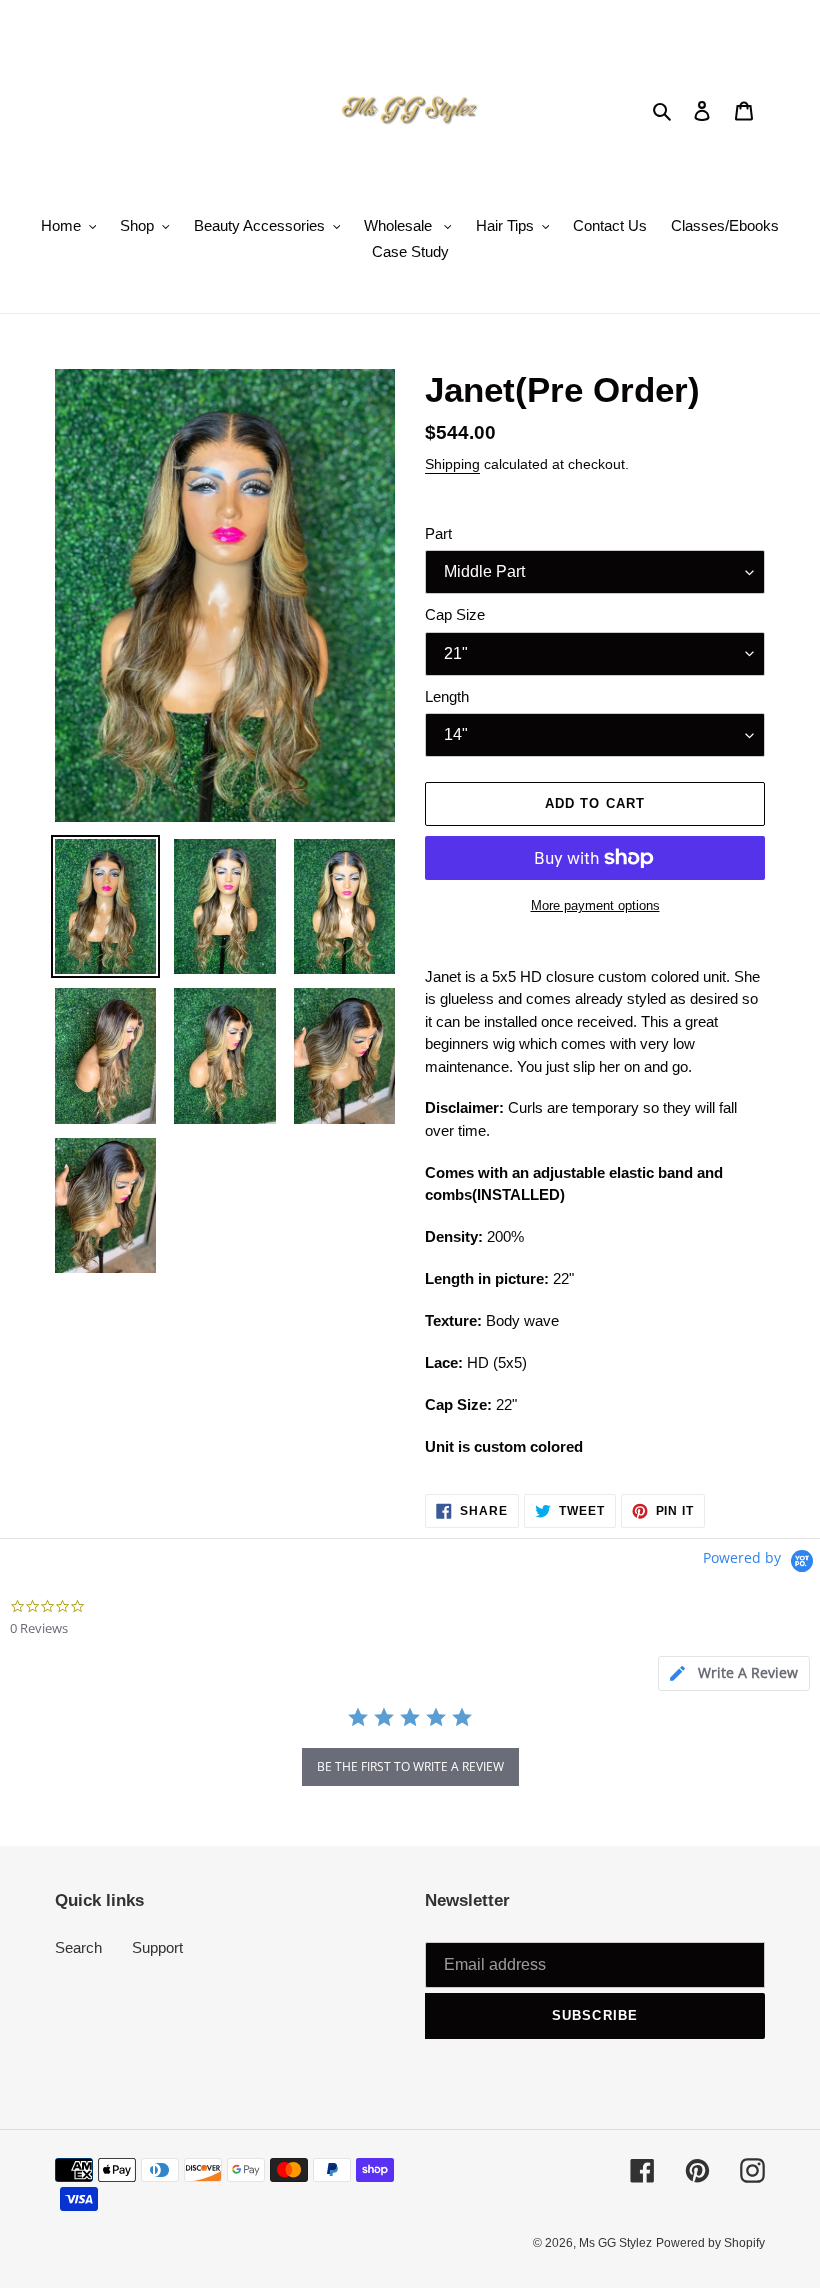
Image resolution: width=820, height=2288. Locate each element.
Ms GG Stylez (615, 2243)
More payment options (595, 905)
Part (438, 533)
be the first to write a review (410, 1766)
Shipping (452, 464)
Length (447, 696)
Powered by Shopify (710, 2243)
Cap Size (455, 614)
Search (78, 1947)
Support (157, 1947)
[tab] (734, 1673)
